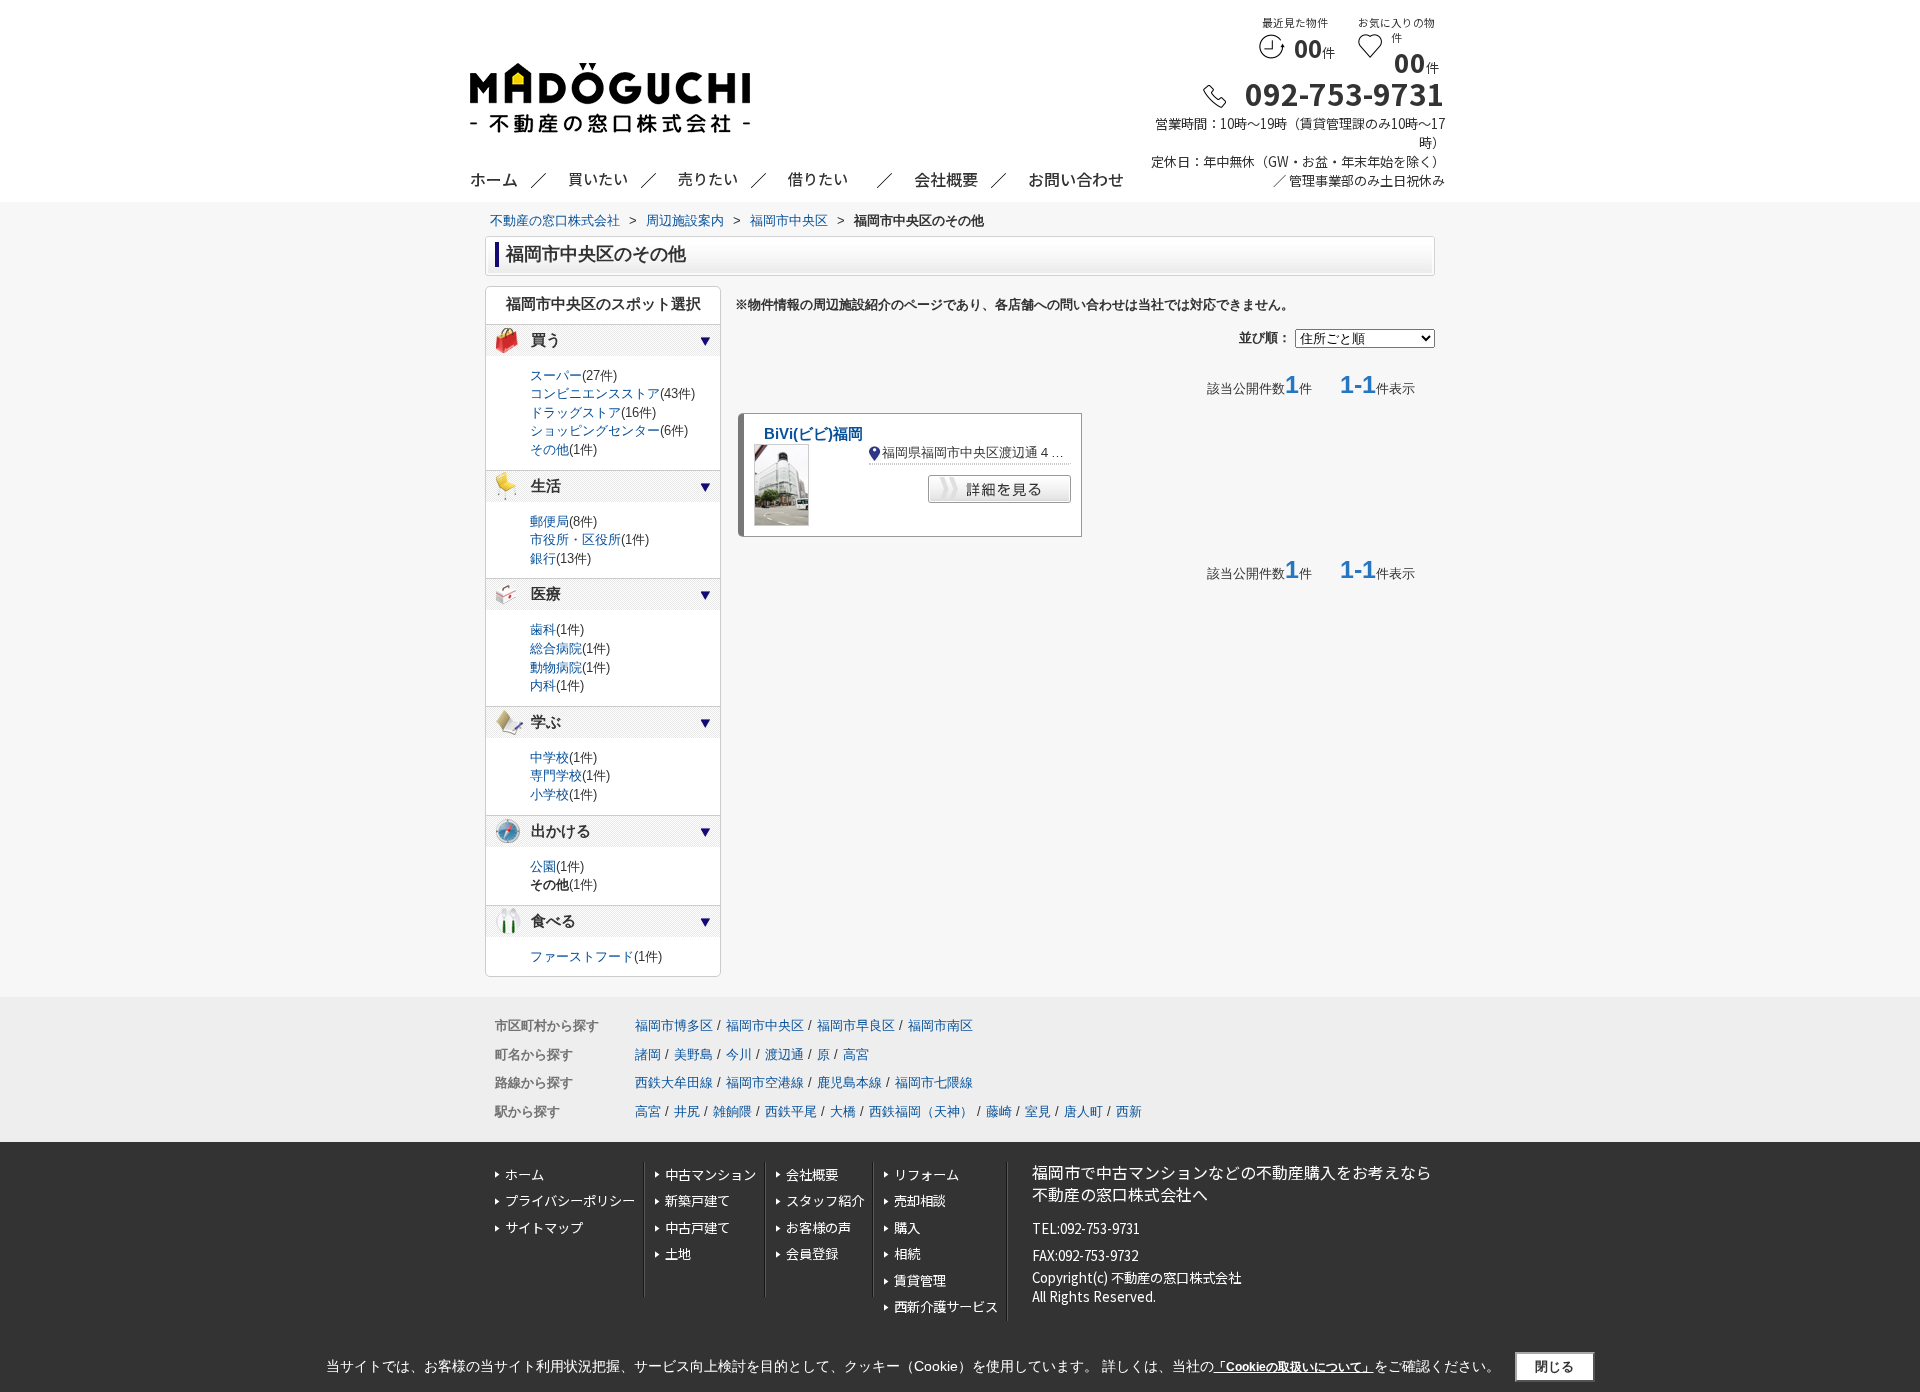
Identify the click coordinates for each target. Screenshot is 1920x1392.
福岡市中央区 (765, 1025)
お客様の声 (818, 1227)
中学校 (549, 757)
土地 (678, 1253)
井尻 (687, 1111)
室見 (1038, 1111)
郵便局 (549, 521)
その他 (549, 449)
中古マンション (710, 1174)
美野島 (693, 1054)
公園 (543, 866)
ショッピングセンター (595, 430)
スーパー (556, 375)
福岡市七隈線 (934, 1082)
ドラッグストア (575, 412)
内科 (543, 685)
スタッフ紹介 (825, 1200)
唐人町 (1083, 1111)
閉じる (1554, 1366)
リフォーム (926, 1174)
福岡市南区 (940, 1025)
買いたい (598, 178)
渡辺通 (784, 1054)
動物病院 (556, 667)
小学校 (549, 794)
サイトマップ (544, 1227)
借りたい (818, 178)
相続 (907, 1253)
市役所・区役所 (575, 539)
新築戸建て (697, 1200)
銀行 (543, 558)
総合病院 (556, 648)
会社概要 (812, 1174)
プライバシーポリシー (570, 1200)
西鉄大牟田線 (674, 1082)
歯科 (543, 629)
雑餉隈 (732, 1111)
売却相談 (920, 1200)
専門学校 (556, 775)
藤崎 (999, 1111)
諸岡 (648, 1054)
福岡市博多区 (674, 1025)
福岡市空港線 (765, 1082)
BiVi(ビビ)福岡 (813, 434)
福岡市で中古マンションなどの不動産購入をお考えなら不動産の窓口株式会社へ (1232, 1183)
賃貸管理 (920, 1280)
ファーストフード (582, 956)
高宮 (856, 1054)
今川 (739, 1054)
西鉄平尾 (791, 1111)
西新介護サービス (946, 1306)
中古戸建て (697, 1227)
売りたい (708, 178)
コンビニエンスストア (595, 393)
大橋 (843, 1111)
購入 (907, 1227)
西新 (1129, 1111)
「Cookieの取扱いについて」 (1294, 1367)
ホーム (524, 1174)
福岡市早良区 (856, 1025)
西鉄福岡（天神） (921, 1111)
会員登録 (812, 1253)
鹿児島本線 (849, 1082)
